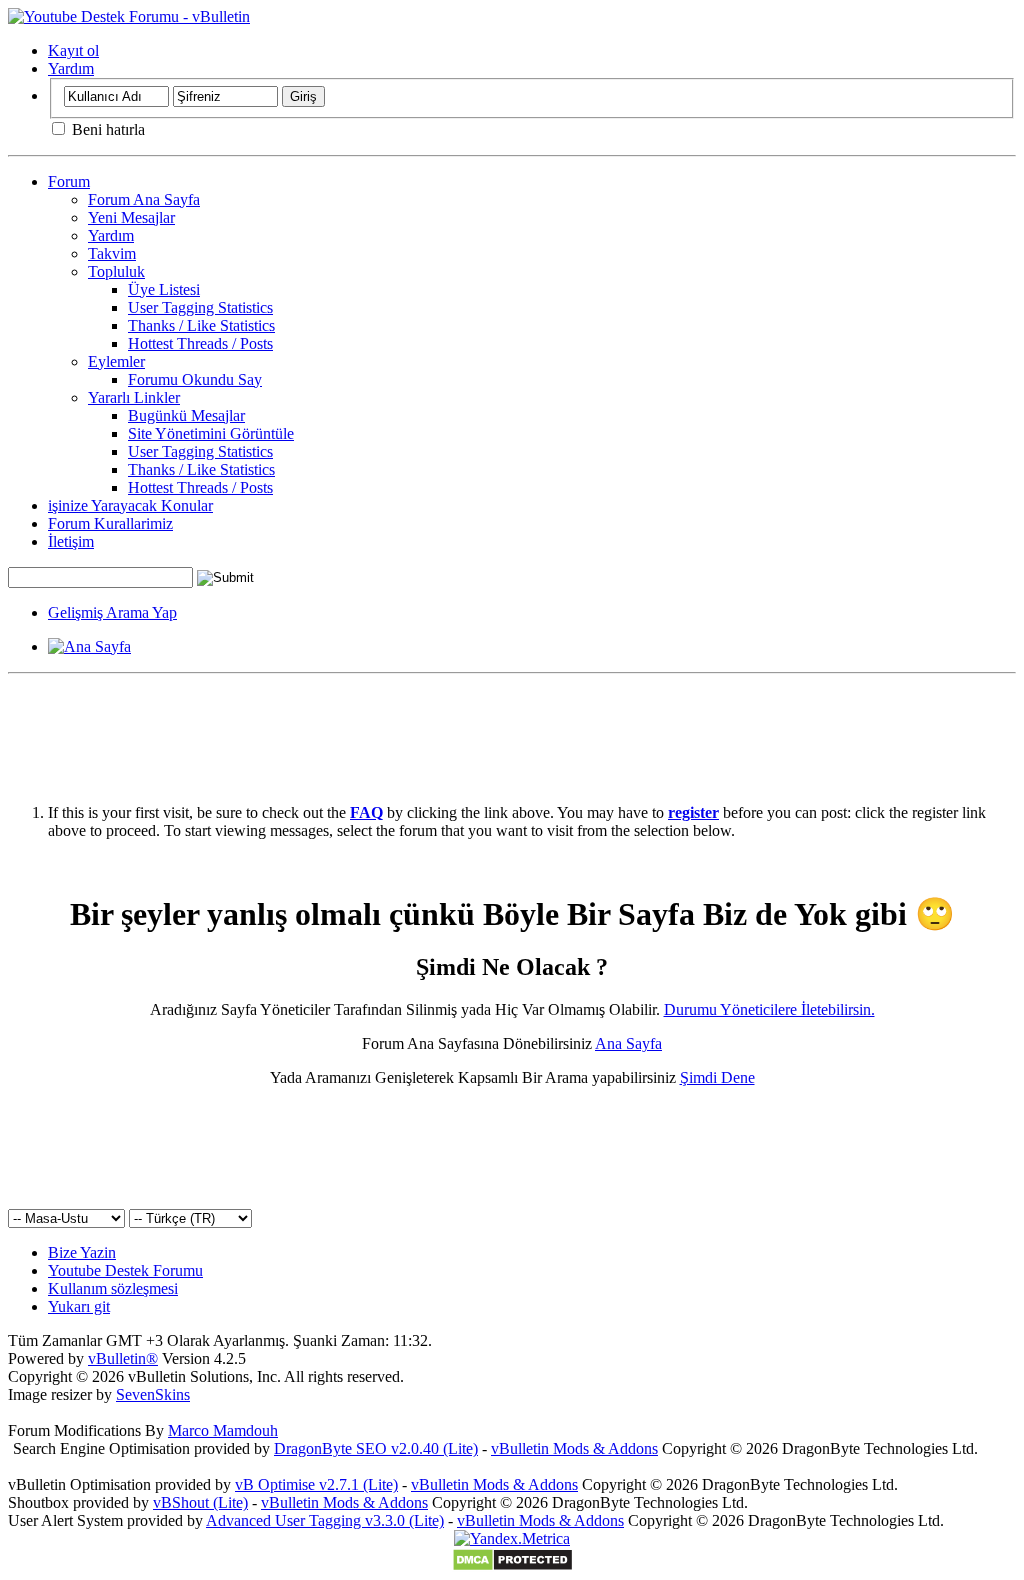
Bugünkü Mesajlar (186, 415)
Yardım (71, 68)
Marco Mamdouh (223, 1430)
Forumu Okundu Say (195, 379)
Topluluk (116, 271)
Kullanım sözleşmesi (113, 1288)
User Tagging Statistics (200, 307)
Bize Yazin (82, 1252)
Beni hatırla (106, 129)
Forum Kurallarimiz (110, 523)
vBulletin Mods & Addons (574, 1448)
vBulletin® (123, 1358)
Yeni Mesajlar (131, 217)
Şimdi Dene (717, 1077)
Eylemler (116, 361)
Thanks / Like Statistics (201, 325)
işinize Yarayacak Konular (130, 505)
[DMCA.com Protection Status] (512, 1566)
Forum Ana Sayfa (144, 199)
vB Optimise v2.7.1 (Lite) (316, 1484)
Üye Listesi (164, 289)
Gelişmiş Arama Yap (112, 612)
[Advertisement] (512, 727)
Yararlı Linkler (134, 397)
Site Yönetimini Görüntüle (211, 433)
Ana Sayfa (628, 1043)
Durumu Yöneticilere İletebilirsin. (769, 1009)
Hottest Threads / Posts (200, 343)
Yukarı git (79, 1306)
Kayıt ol (73, 50)
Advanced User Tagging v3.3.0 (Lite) (325, 1520)
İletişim (71, 541)
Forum (69, 181)
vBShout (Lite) (200, 1502)
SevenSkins (153, 1394)
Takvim (112, 253)
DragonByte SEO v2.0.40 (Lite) (376, 1448)
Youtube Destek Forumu (125, 1270)
